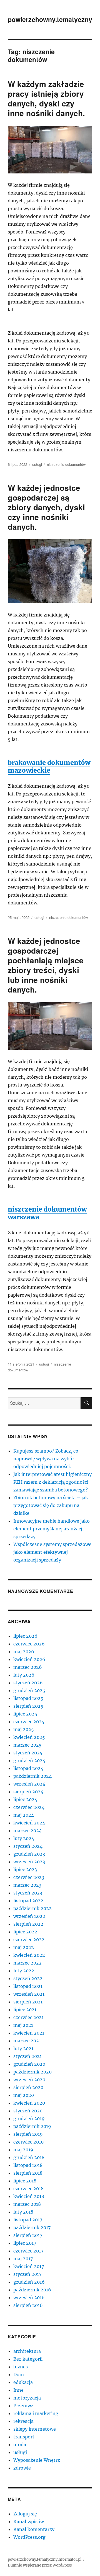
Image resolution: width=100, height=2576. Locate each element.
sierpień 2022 (28, 1924)
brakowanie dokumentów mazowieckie (49, 766)
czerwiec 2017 (28, 2251)
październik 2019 (32, 2126)
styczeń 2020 (28, 2111)
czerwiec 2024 (29, 1807)
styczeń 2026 (28, 1683)
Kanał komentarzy (34, 2529)
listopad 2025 (28, 1698)
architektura (27, 2351)
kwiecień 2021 (29, 2033)
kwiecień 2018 (29, 2196)
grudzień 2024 (29, 1761)
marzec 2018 (27, 2204)
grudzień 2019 (29, 2119)
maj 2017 (23, 2259)
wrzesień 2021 (29, 1994)
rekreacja (23, 2421)
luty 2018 (23, 2212)
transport (24, 2437)
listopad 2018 (28, 2165)
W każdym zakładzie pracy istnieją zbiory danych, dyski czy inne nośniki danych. (46, 98)
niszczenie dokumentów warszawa (47, 1213)
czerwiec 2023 (29, 1877)
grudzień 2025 (29, 1690)
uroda (20, 2445)
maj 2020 (24, 2095)
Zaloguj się (25, 2514)
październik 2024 (32, 1776)
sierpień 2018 (28, 2173)
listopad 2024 (28, 1768)
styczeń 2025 (28, 1753)
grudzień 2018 (29, 2157)
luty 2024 (24, 1838)
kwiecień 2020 (29, 2103)
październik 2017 (32, 2227)
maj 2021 (23, 2025)
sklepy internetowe (35, 2429)
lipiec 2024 (25, 1799)
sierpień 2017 (28, 2235)
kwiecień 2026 (29, 1659)
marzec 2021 (27, 2041)
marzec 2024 (27, 1831)
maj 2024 (24, 1815)
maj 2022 (24, 1947)
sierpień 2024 (28, 1792)
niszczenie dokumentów (66, 464)
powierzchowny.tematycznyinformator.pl (45, 2559)
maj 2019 (23, 2150)
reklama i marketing (36, 2413)
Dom (19, 2374)
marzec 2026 (28, 1667)
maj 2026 (24, 1652)
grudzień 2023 (29, 1854)
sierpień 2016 (28, 2305)
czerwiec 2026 (29, 1644)
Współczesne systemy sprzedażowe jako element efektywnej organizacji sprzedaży (52, 1552)
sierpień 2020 (28, 2087)
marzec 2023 (27, 1885)
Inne (18, 2390)
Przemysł (24, 2406)
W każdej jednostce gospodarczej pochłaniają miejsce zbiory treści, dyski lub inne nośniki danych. (46, 965)
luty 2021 (23, 2048)
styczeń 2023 (28, 1893)
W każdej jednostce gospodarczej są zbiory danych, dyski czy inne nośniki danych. (46, 507)
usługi (37, 464)
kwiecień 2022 (29, 1955)
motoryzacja (27, 2398)
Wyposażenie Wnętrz (37, 2460)
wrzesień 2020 (29, 2080)
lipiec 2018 (25, 2181)
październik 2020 (32, 2072)
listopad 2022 (28, 1901)
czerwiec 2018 (28, 2189)
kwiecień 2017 (29, 2266)
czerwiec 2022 (29, 1940)
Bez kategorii (28, 2359)
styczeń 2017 (27, 2274)
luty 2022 (24, 1971)
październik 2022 (32, 1908)
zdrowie (22, 2468)
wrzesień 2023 (29, 1862)
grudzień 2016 (29, 2282)
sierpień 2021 (28, 2002)
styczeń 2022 (28, 1978)
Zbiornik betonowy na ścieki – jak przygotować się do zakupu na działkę (51, 1505)
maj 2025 (24, 1729)
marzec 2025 (27, 1745)
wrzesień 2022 (29, 1916)
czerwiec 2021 (28, 2017)
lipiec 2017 (25, 2243)
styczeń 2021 (27, 2056)
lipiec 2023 (25, 1869)
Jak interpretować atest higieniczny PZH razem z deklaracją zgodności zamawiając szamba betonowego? (52, 1482)
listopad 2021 (28, 1986)
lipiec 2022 (25, 1932)
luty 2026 (24, 1675)
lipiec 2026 (25, 1636)
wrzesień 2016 (29, 2297)
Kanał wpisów (29, 2522)
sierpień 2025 (28, 1706)
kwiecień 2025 (29, 1737)
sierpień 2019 (28, 2134)
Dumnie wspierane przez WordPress (40, 2565)
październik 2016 (32, 2290)
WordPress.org (29, 2537)
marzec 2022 (27, 1963)
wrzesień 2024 (29, 1784)
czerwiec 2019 (29, 2142)
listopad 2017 (28, 2220)
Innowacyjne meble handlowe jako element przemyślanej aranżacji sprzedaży (52, 1529)
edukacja (23, 2382)
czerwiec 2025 (29, 1722)
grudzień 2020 (29, 2064)
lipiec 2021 (25, 2010)
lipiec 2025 (25, 1714)
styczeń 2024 (28, 1846)
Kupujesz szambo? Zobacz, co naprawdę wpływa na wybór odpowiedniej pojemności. (46, 1459)
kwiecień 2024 (29, 1823)
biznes (21, 2367)
